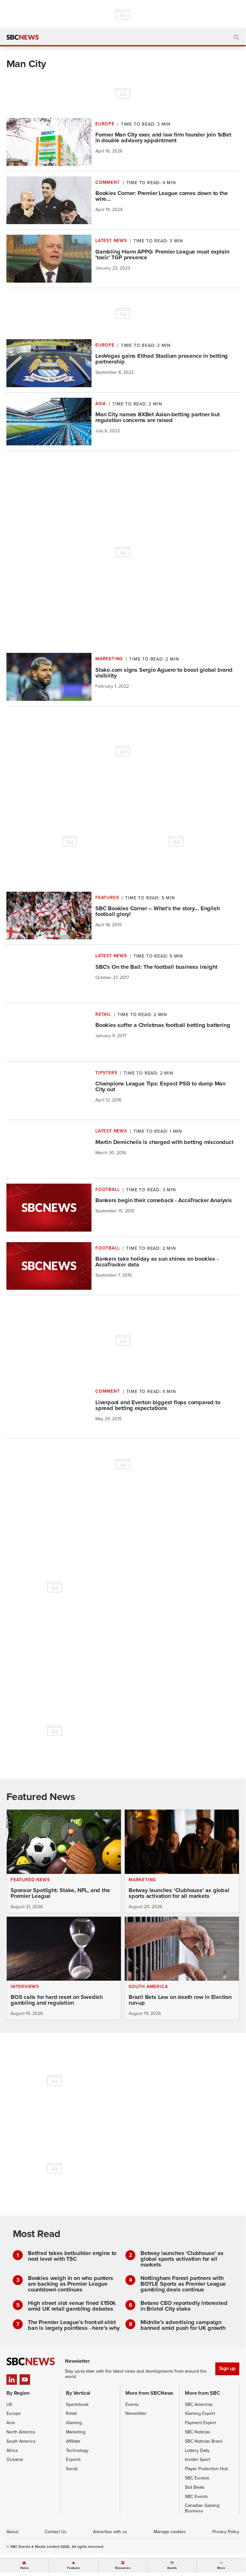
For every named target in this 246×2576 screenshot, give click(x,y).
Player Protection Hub (206, 2469)
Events (132, 2404)
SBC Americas (199, 2404)
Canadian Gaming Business (202, 2508)
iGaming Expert (200, 2413)
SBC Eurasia (197, 2478)
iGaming (74, 2423)
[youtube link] (25, 2380)
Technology (77, 2451)
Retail (71, 2413)
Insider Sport (198, 2459)
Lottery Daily (197, 2451)
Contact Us (56, 2532)
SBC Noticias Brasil (204, 2441)
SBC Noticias (198, 2432)
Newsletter (136, 2413)
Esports (73, 2459)
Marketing (76, 2432)
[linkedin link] (12, 2380)
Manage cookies (170, 2532)
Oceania (15, 2459)
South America (21, 2441)
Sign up (227, 2368)
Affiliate (73, 2441)
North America (21, 2432)
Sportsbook (77, 2404)
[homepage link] (23, 37)
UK (9, 2404)
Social (72, 2469)
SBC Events (196, 2497)
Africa (12, 2451)
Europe (14, 2413)
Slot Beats (195, 2487)
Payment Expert (200, 2423)
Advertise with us (110, 2532)
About (12, 2532)
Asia (11, 2423)
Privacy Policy (226, 2532)
